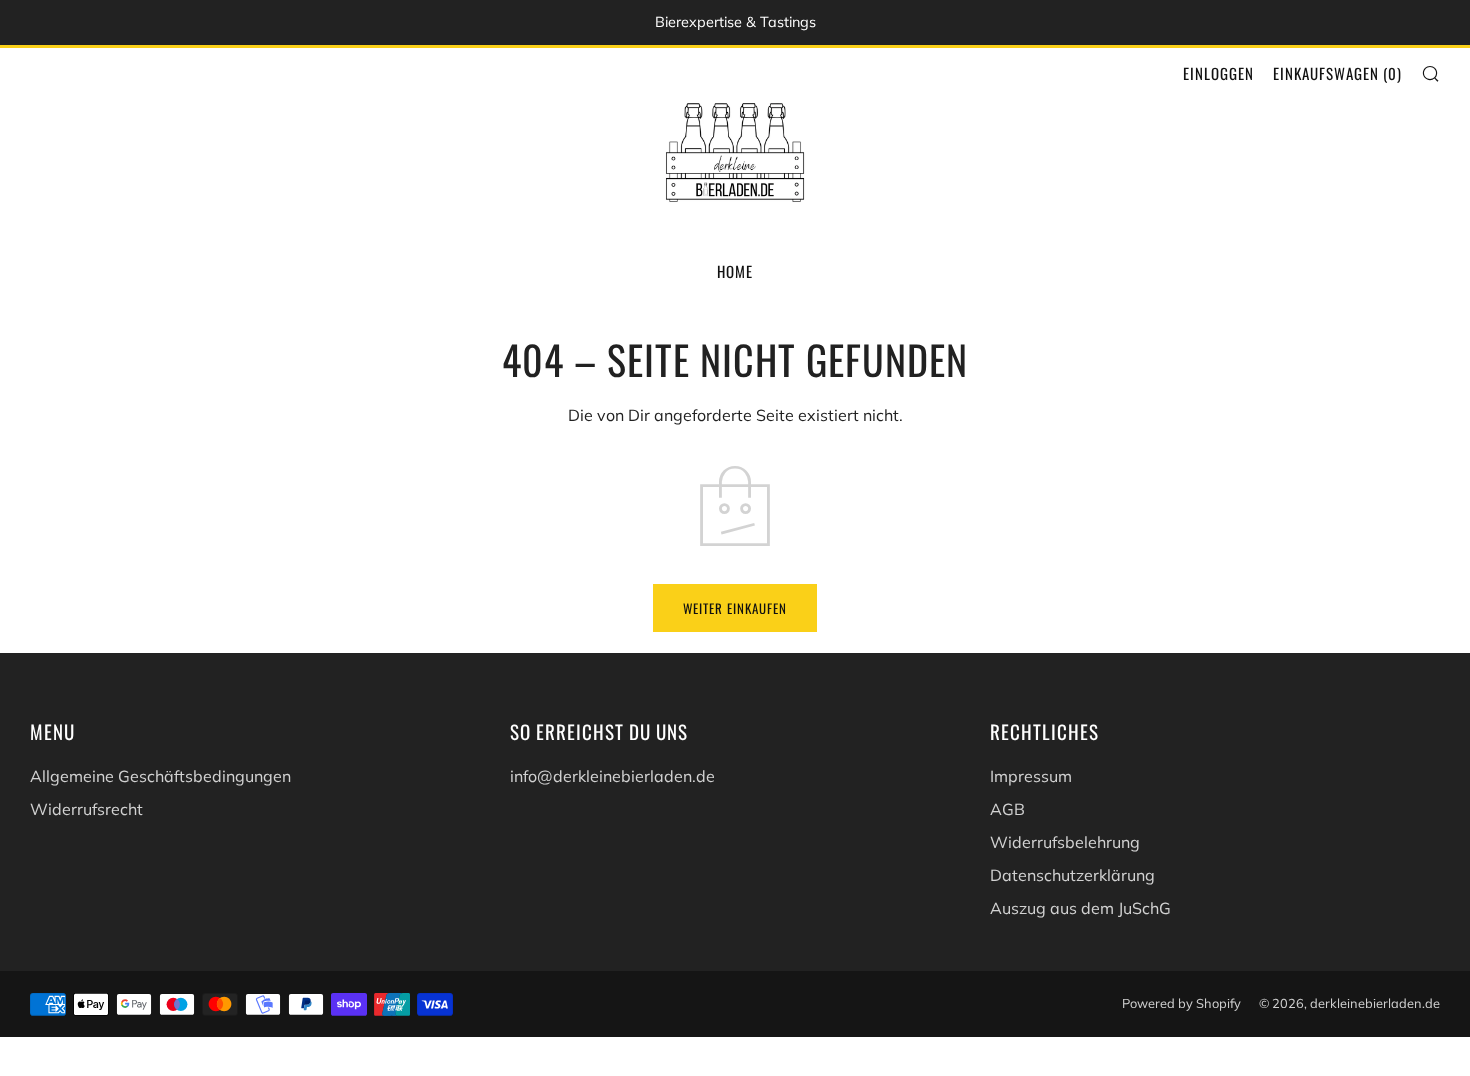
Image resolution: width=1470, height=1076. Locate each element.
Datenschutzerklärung (1072, 875)
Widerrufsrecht (86, 809)
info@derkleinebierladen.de (612, 776)
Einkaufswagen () (1337, 73)
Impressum (1031, 776)
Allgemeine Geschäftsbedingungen (160, 776)
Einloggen (1218, 73)
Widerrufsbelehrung (1065, 842)
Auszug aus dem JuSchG (1080, 908)
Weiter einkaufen (735, 608)
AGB (1007, 809)
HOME (735, 271)
